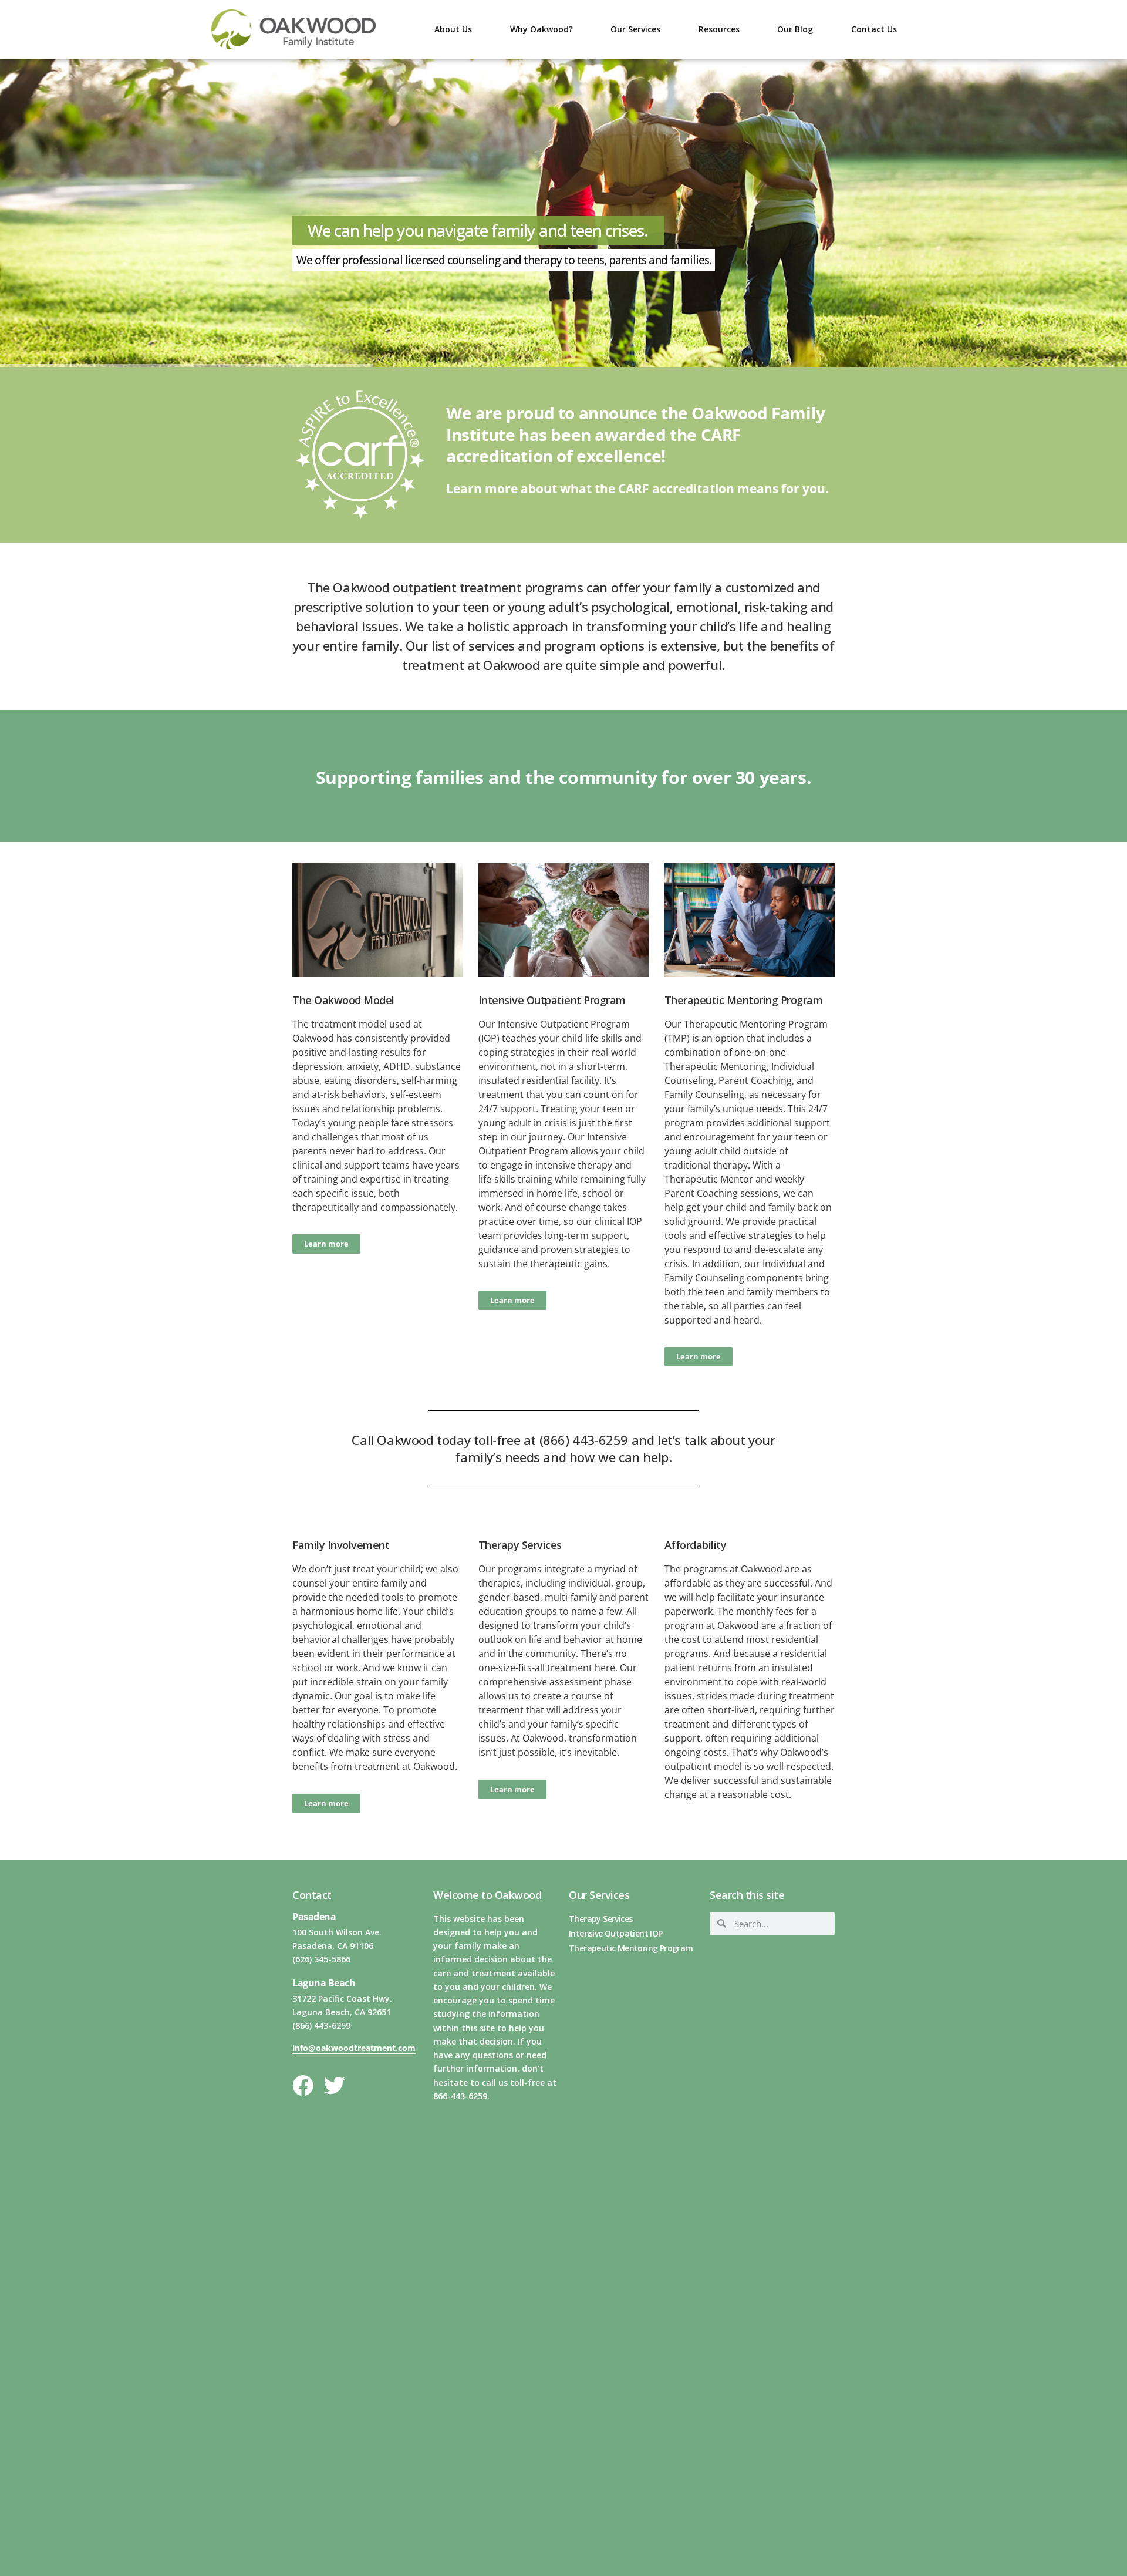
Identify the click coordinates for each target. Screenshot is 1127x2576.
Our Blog (795, 29)
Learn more (482, 489)
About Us (453, 29)
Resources (719, 29)
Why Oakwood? (541, 29)
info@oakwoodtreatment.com (354, 2048)
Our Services (635, 29)
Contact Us (874, 29)
